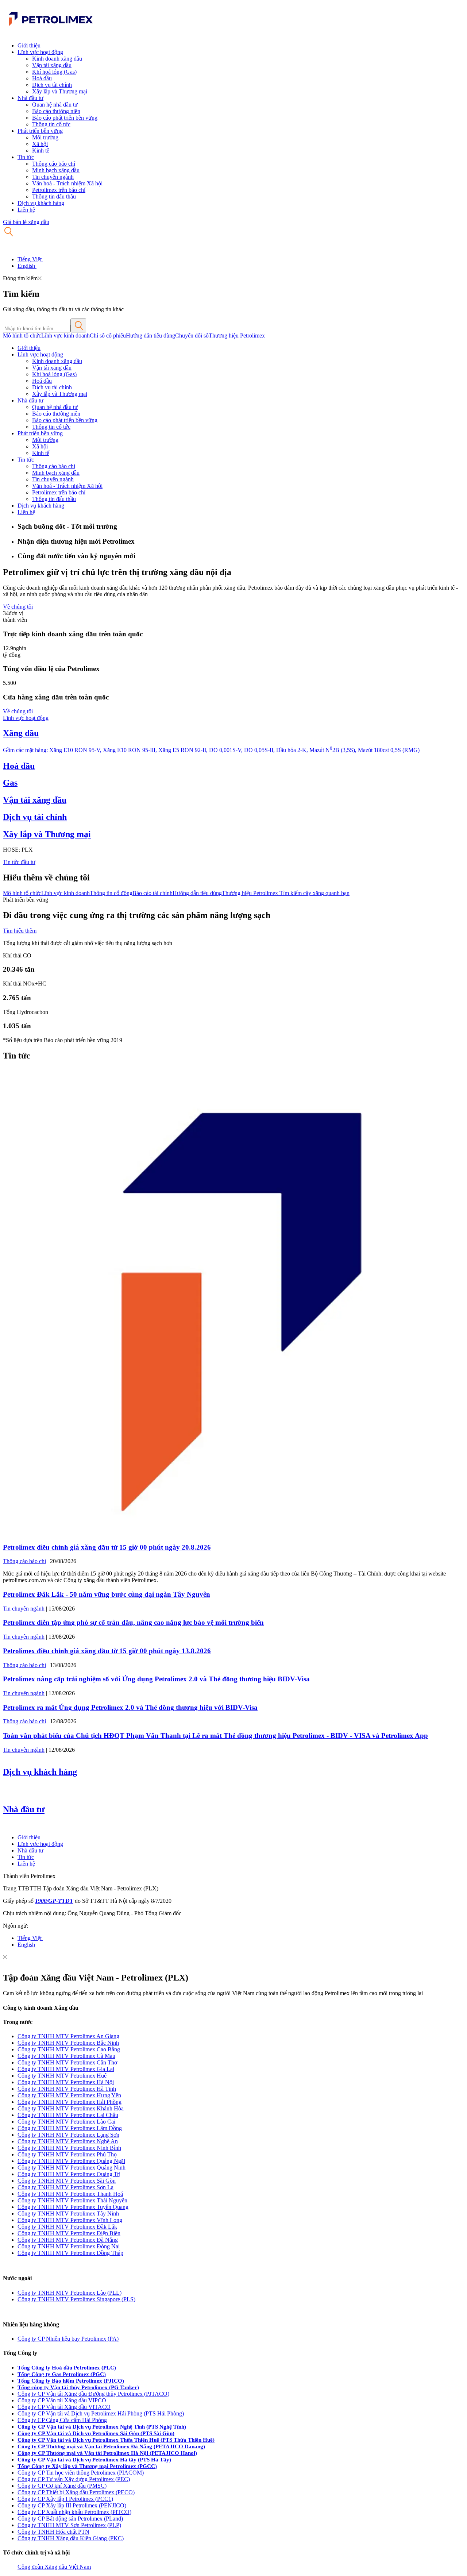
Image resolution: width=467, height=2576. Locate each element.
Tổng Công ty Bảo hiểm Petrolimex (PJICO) (71, 2381)
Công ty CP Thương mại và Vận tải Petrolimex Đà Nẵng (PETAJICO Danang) (111, 2446)
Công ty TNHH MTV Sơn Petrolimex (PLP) (69, 2525)
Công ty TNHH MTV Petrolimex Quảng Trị (69, 2174)
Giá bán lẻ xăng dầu (26, 222)
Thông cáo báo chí (54, 164)
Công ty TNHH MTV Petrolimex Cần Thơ (67, 2062)
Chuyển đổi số (192, 336)
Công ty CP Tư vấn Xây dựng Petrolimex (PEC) (74, 2479)
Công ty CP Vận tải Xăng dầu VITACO (64, 2407)
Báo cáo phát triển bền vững (65, 118)
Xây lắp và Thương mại (60, 91)
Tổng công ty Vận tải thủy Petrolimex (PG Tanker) (78, 2387)
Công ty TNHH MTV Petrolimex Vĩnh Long (70, 2220)
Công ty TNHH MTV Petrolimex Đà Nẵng (68, 2240)
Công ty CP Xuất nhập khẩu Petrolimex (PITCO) (74, 2512)
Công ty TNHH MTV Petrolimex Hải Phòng (70, 2102)
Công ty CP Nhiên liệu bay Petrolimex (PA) (68, 2339)
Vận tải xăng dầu (52, 65)
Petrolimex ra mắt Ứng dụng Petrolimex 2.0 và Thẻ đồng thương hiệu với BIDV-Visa (130, 1707)
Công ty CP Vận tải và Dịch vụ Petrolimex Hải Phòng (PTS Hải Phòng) (101, 2413)
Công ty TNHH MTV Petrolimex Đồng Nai (69, 2246)
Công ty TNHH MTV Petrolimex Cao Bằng (69, 2049)
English (27, 266)
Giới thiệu (29, 45)
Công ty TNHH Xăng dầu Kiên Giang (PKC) (71, 2538)
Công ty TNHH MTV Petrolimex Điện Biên (69, 2233)
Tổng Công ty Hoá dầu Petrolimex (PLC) (67, 2368)
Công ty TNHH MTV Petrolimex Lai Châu (68, 2115)
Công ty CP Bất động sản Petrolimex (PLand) (70, 2519)
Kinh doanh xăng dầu (57, 59)
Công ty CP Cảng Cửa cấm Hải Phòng (62, 2420)
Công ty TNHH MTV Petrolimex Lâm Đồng (70, 2128)
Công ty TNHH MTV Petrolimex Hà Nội (66, 2082)
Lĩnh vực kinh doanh (65, 336)
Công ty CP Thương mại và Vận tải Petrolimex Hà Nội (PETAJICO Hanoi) (107, 2453)
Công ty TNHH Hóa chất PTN (53, 2532)
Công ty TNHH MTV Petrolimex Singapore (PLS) (76, 2299)
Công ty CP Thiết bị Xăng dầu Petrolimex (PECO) (76, 2492)
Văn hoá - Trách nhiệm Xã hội (67, 183)
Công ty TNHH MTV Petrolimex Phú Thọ (67, 2154)
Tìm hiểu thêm (20, 931)
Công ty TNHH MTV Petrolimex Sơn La (65, 2187)
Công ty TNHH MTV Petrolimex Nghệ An (68, 2141)
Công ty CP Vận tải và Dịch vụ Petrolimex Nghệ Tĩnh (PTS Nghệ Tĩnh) (102, 2427)
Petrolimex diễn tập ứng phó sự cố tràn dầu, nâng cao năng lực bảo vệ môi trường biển (133, 1622)
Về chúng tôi (18, 607)
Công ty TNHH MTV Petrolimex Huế (62, 2076)
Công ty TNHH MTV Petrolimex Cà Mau (66, 2056)
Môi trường (45, 137)
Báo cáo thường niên (56, 111)
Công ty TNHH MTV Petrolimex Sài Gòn (67, 2181)
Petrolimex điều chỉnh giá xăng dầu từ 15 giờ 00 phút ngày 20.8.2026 (107, 1547)
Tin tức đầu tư (19, 862)
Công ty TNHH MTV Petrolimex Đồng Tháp (70, 2253)
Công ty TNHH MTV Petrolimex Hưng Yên (69, 2095)
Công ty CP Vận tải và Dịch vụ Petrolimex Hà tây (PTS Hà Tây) (94, 2460)
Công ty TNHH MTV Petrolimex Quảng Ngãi (71, 2161)
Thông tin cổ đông (111, 893)
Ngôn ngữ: (16, 1926)
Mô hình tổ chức (22, 336)
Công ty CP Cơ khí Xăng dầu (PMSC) (62, 2486)
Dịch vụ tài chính (52, 85)
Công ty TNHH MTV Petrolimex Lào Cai (66, 2122)
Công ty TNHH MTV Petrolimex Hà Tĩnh (67, 2089)
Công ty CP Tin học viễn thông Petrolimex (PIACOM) (81, 2473)
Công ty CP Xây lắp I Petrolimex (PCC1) (65, 2499)
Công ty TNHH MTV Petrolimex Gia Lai (66, 2069)
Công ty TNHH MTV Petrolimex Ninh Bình (69, 2148)
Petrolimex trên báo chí (59, 190)
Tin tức (26, 157)
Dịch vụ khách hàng (41, 203)
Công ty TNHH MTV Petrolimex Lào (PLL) (70, 2293)
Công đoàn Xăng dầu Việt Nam (54, 2567)
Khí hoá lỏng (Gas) (54, 72)
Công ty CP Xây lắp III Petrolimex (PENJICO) (72, 2505)
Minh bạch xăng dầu (56, 170)
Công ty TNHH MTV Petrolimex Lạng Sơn (68, 2135)
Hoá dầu (42, 78)
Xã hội (40, 144)
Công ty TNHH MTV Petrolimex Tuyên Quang (73, 2207)
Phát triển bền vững (40, 131)
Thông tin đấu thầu (54, 196)
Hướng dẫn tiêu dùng (150, 336)
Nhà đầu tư (30, 98)
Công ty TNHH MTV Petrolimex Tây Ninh (68, 2213)
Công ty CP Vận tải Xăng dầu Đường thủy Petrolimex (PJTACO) (93, 2394)
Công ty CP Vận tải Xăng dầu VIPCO (62, 2400)
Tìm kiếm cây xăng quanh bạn (314, 893)
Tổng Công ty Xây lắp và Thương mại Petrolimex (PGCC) (87, 2466)
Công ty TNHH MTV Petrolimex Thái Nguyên (72, 2200)
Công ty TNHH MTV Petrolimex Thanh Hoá (70, 2194)
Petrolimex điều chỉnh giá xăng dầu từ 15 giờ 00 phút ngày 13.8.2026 (107, 1651)
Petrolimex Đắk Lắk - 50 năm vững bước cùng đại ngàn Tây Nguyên (107, 1594)
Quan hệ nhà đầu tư (55, 105)
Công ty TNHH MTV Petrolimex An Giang (68, 2036)
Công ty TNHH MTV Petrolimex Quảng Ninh (72, 2168)
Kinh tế (41, 151)
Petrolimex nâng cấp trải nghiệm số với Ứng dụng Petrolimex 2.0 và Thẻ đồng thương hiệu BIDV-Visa (156, 1679)
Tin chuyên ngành (53, 177)
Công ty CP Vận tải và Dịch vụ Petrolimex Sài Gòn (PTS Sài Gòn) (96, 2433)
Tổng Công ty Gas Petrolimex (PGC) (62, 2374)
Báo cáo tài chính (153, 893)
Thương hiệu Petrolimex (237, 336)
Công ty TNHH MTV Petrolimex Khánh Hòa (71, 2108)
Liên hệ (26, 210)
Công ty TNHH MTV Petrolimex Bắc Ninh (68, 2043)
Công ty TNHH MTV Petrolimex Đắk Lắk (67, 2227)
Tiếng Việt (30, 259)
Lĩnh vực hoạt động (40, 52)
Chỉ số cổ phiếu (108, 336)
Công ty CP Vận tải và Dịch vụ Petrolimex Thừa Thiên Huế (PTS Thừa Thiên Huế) (116, 2440)
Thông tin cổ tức (51, 124)
